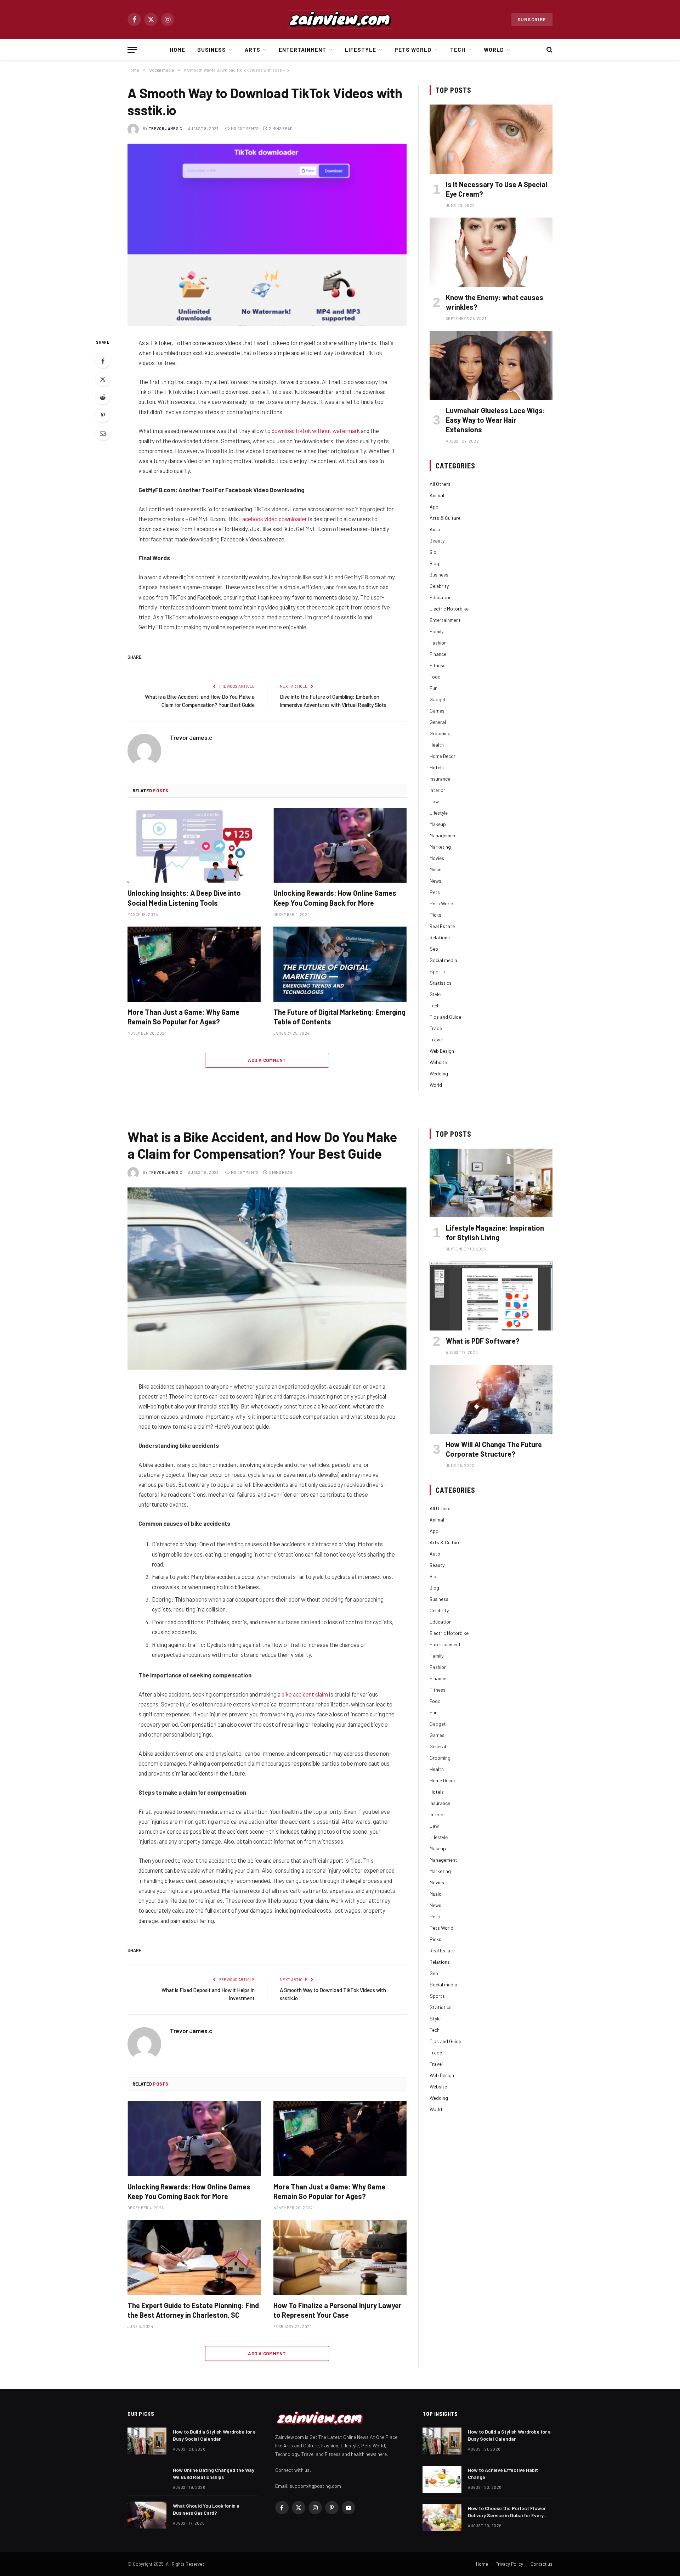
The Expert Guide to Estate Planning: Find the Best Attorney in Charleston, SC (193, 2310)
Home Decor (443, 756)
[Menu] (132, 50)
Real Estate (442, 926)
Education (441, 597)
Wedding (439, 1073)
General (438, 722)
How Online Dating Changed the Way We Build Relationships (214, 2473)
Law (434, 801)
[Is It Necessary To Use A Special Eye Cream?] (491, 139)
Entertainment (303, 50)
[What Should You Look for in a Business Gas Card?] (147, 2515)
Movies (437, 858)
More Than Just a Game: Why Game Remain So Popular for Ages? (183, 1017)
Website (438, 1062)
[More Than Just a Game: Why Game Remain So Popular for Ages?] (194, 964)
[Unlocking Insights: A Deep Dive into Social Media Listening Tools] (194, 845)
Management (443, 835)
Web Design (442, 1051)
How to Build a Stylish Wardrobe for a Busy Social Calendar (214, 2435)
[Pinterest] (103, 415)
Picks (435, 915)
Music (435, 869)
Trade (436, 1028)
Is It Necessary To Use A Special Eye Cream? (497, 189)
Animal (437, 495)
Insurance (440, 779)
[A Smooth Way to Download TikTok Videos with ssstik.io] (267, 235)
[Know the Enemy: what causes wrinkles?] (491, 252)
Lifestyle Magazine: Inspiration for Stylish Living (495, 1233)
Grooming (440, 733)
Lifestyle (361, 50)
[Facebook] (103, 361)
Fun (433, 688)
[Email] (103, 433)
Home (177, 50)
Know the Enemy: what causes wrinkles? (495, 302)
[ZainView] (340, 19)
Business (212, 50)
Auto (435, 529)
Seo (434, 949)
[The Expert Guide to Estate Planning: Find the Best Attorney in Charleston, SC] (194, 2257)
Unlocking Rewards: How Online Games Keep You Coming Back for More (335, 898)
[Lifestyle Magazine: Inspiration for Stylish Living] (491, 1183)
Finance (438, 654)
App (434, 507)
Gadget (438, 699)
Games (437, 711)
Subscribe (532, 19)
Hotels (437, 767)
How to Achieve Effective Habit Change (503, 2473)
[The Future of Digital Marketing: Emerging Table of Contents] (340, 964)
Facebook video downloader (273, 519)
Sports (437, 971)
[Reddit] (103, 397)
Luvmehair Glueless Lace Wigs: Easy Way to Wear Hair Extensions (495, 420)
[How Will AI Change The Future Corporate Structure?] (491, 1399)
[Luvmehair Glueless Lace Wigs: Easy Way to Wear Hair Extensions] (491, 365)
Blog (434, 563)
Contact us (542, 2564)
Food (435, 677)
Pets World (413, 50)
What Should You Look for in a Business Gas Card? (206, 2509)
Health (437, 745)
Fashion (438, 643)
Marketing (440, 847)
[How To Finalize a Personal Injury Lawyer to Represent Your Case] (340, 2257)
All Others (440, 484)
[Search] (549, 50)
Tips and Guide (445, 1017)
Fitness (438, 665)
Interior (437, 790)
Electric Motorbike (449, 609)
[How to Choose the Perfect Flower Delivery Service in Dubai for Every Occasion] (442, 2518)
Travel (436, 1039)
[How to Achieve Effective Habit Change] (442, 2479)
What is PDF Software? (483, 1341)
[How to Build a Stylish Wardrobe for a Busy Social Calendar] (147, 2441)
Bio (433, 552)
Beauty (437, 541)
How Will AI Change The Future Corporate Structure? (494, 1449)
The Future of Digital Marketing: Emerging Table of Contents (339, 1017)
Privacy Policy (509, 2564)
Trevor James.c (166, 128)
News (435, 881)
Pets (435, 892)
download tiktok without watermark (316, 431)
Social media (443, 960)
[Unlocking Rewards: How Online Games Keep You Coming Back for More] (340, 845)
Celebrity (439, 586)
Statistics (441, 983)
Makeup (438, 824)
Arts (253, 50)
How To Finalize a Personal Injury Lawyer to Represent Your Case (338, 2310)
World (494, 50)
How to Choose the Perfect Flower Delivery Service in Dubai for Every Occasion (507, 2512)
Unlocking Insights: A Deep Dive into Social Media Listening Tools (184, 898)
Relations (440, 937)
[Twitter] (103, 379)
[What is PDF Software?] (491, 1296)
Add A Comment (267, 1060)
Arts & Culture (445, 518)
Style (435, 994)
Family (437, 631)
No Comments (245, 128)
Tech (458, 50)
